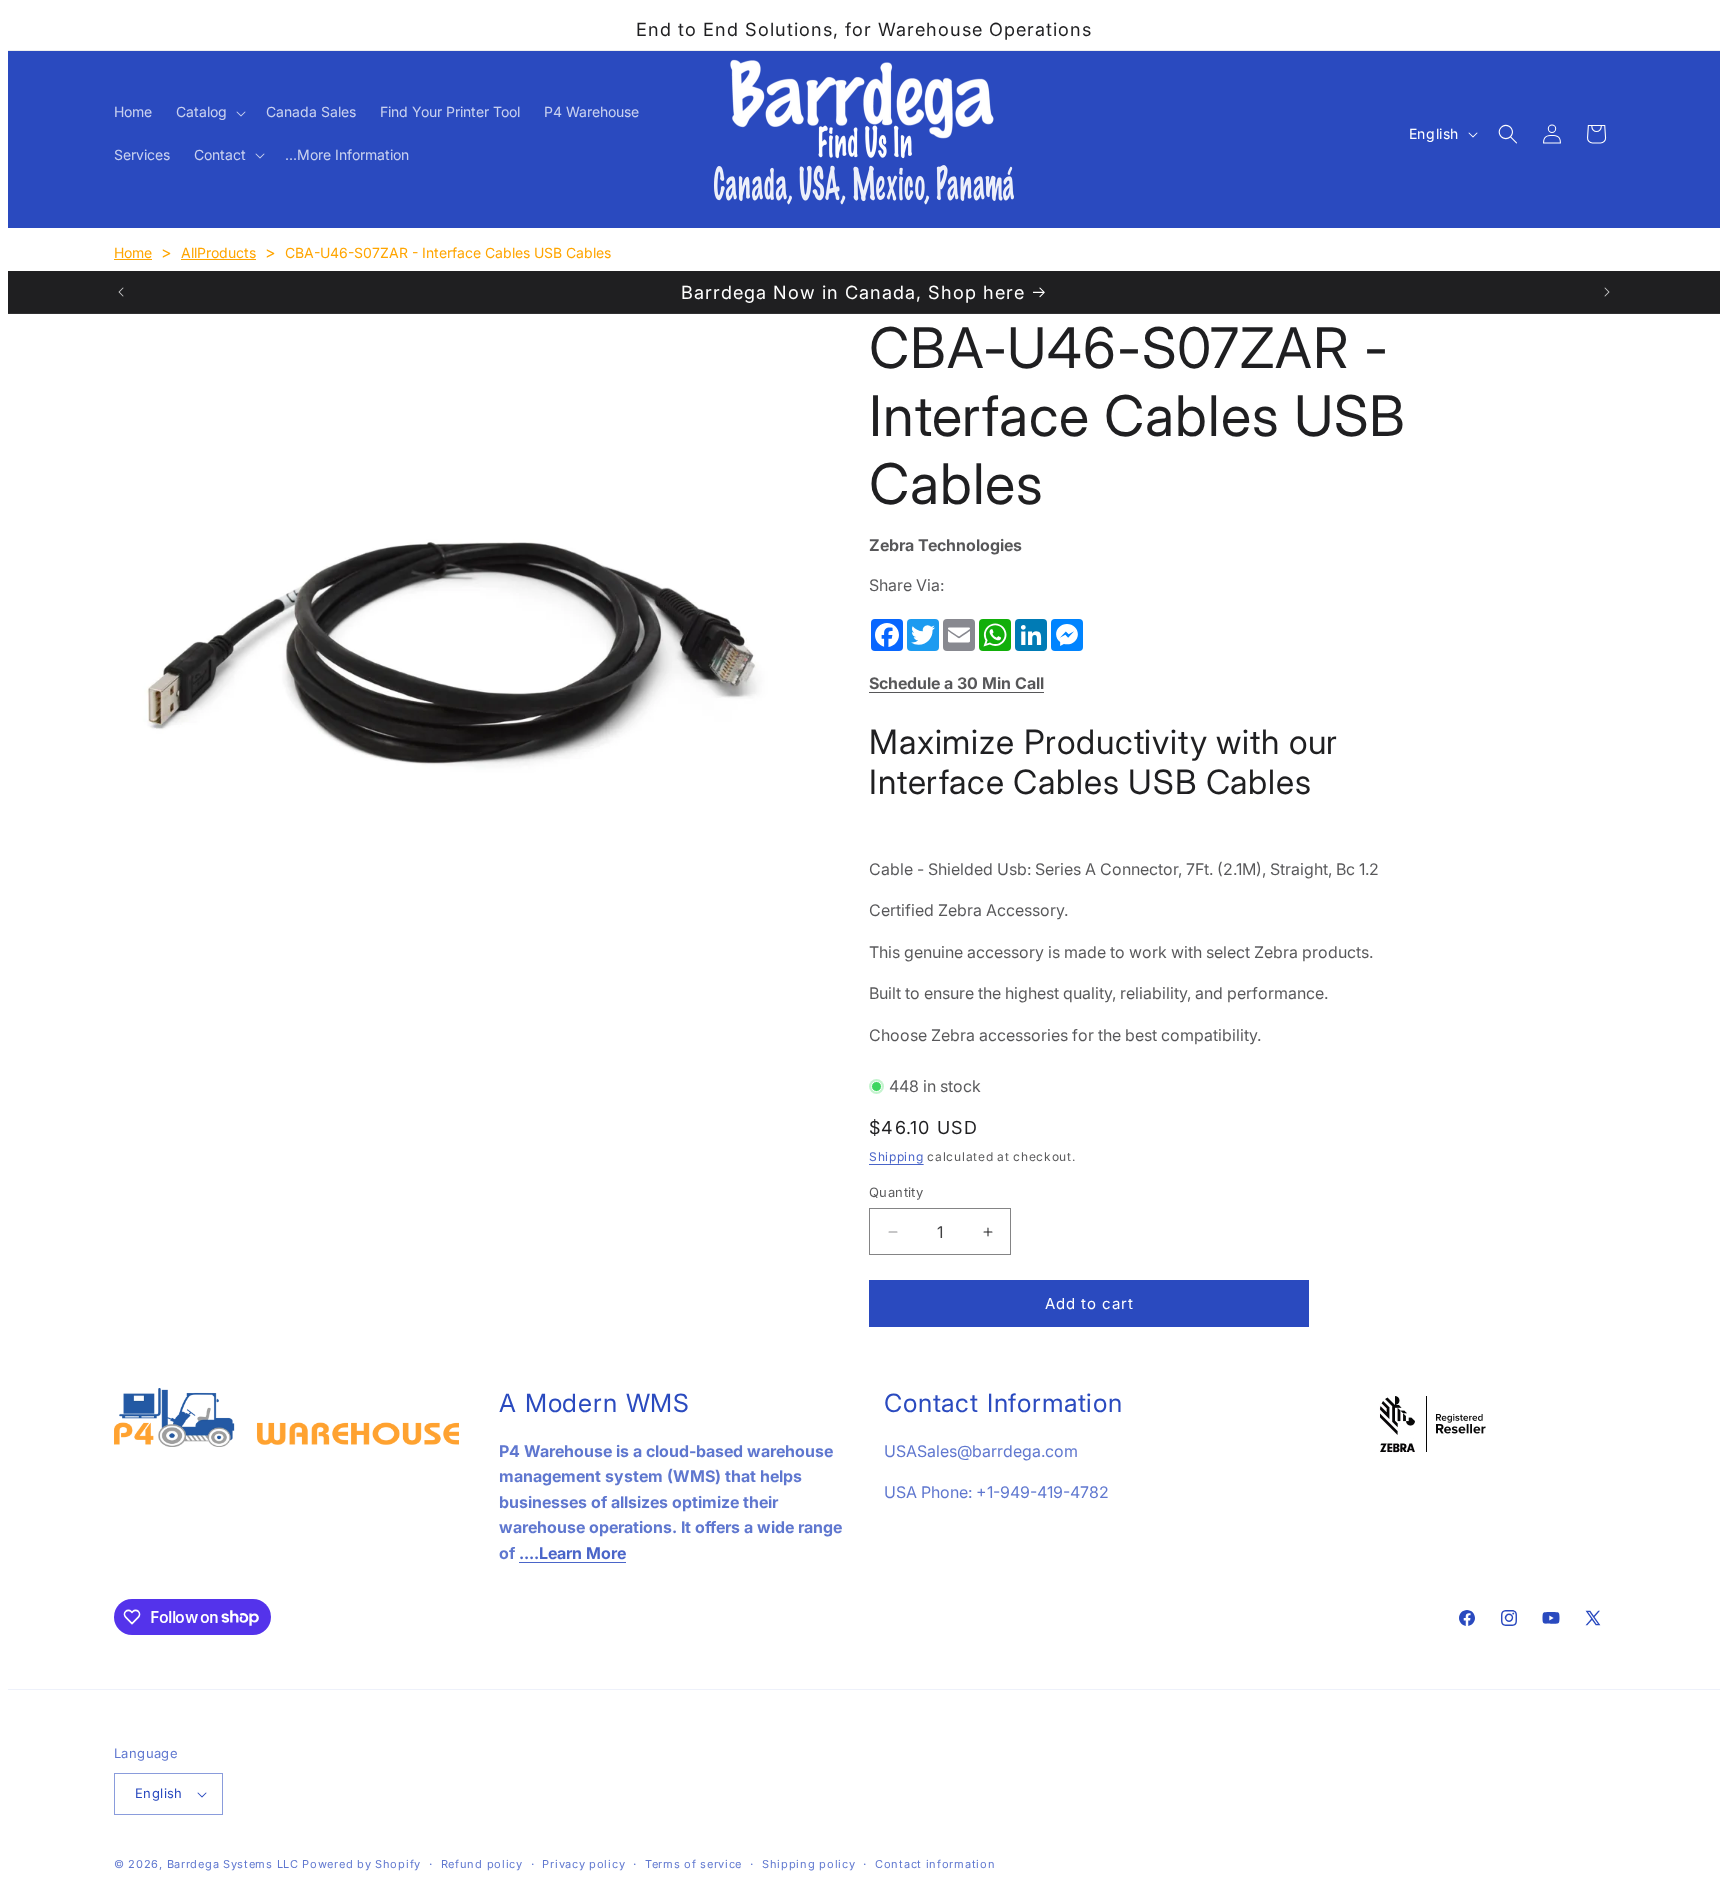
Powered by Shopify (361, 1864)
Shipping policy (809, 1864)
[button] (209, 112)
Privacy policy (583, 1864)
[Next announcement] (1607, 292)
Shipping (896, 1156)
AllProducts (218, 252)
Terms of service (693, 1864)
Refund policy (482, 1864)
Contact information (935, 1864)
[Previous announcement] (121, 292)
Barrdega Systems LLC (233, 1864)
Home (133, 252)
